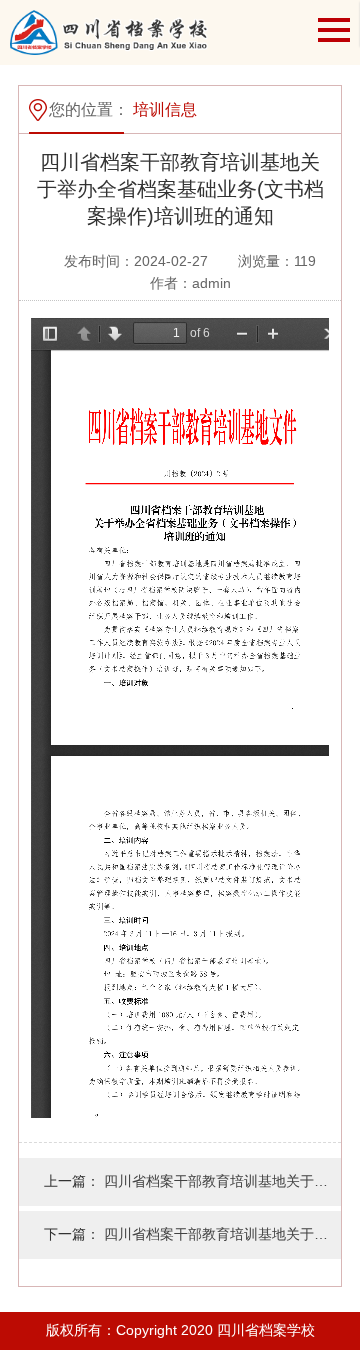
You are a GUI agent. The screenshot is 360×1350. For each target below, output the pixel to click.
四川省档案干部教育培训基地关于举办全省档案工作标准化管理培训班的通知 (222, 1234)
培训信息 (165, 109)
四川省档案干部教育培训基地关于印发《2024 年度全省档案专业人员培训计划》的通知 (222, 1181)
